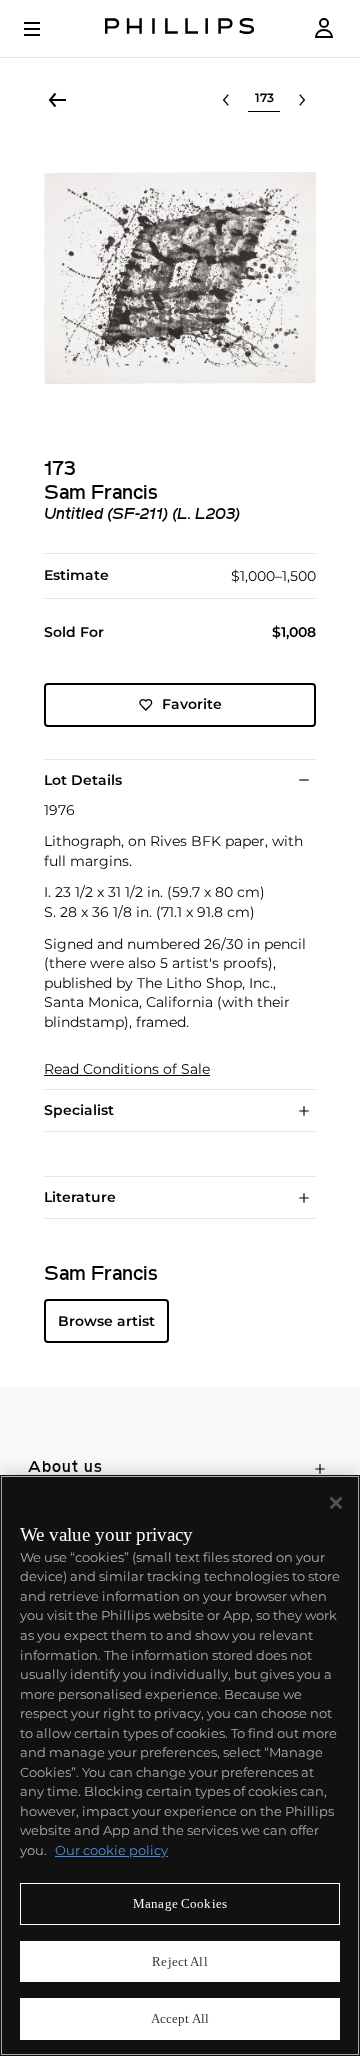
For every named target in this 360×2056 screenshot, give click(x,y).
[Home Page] (180, 28)
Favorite (192, 704)
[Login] (324, 28)
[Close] (336, 1503)
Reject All (179, 1961)
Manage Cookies (180, 1903)
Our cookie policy (111, 1850)
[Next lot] (302, 100)
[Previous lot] (226, 100)
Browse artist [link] (106, 1321)
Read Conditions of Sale (127, 1069)
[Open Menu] (46, 29)
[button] (180, 278)
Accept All (180, 2018)
